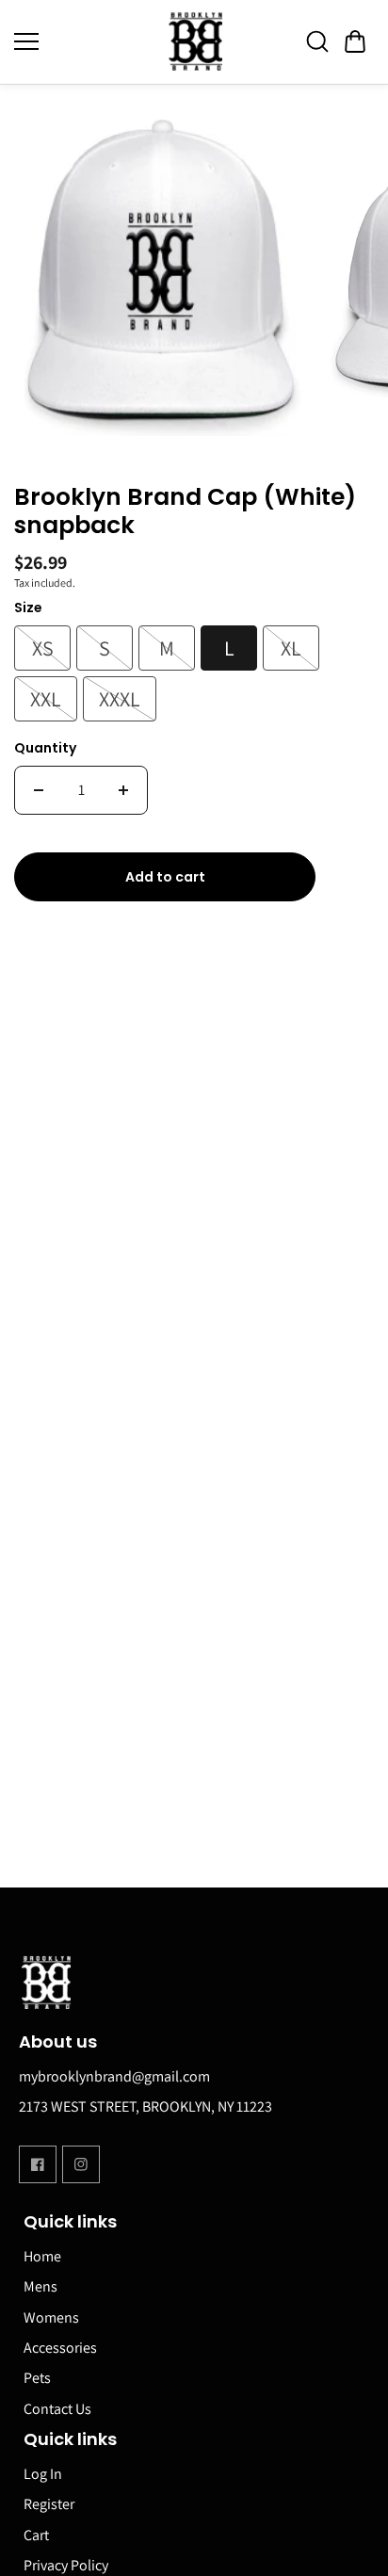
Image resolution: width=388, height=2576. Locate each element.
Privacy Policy (66, 2565)
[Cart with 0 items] (355, 41)
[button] (355, 41)
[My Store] (194, 42)
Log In (43, 2474)
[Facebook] (38, 2164)
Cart (36, 2535)
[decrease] (39, 790)
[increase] (123, 790)
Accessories (60, 2348)
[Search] (317, 41)
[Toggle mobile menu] (81, 41)
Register (49, 2504)
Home (42, 2256)
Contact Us (57, 2409)
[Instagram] (81, 2164)
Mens (40, 2286)
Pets (37, 2378)
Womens (51, 2317)
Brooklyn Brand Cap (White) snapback (185, 512)
